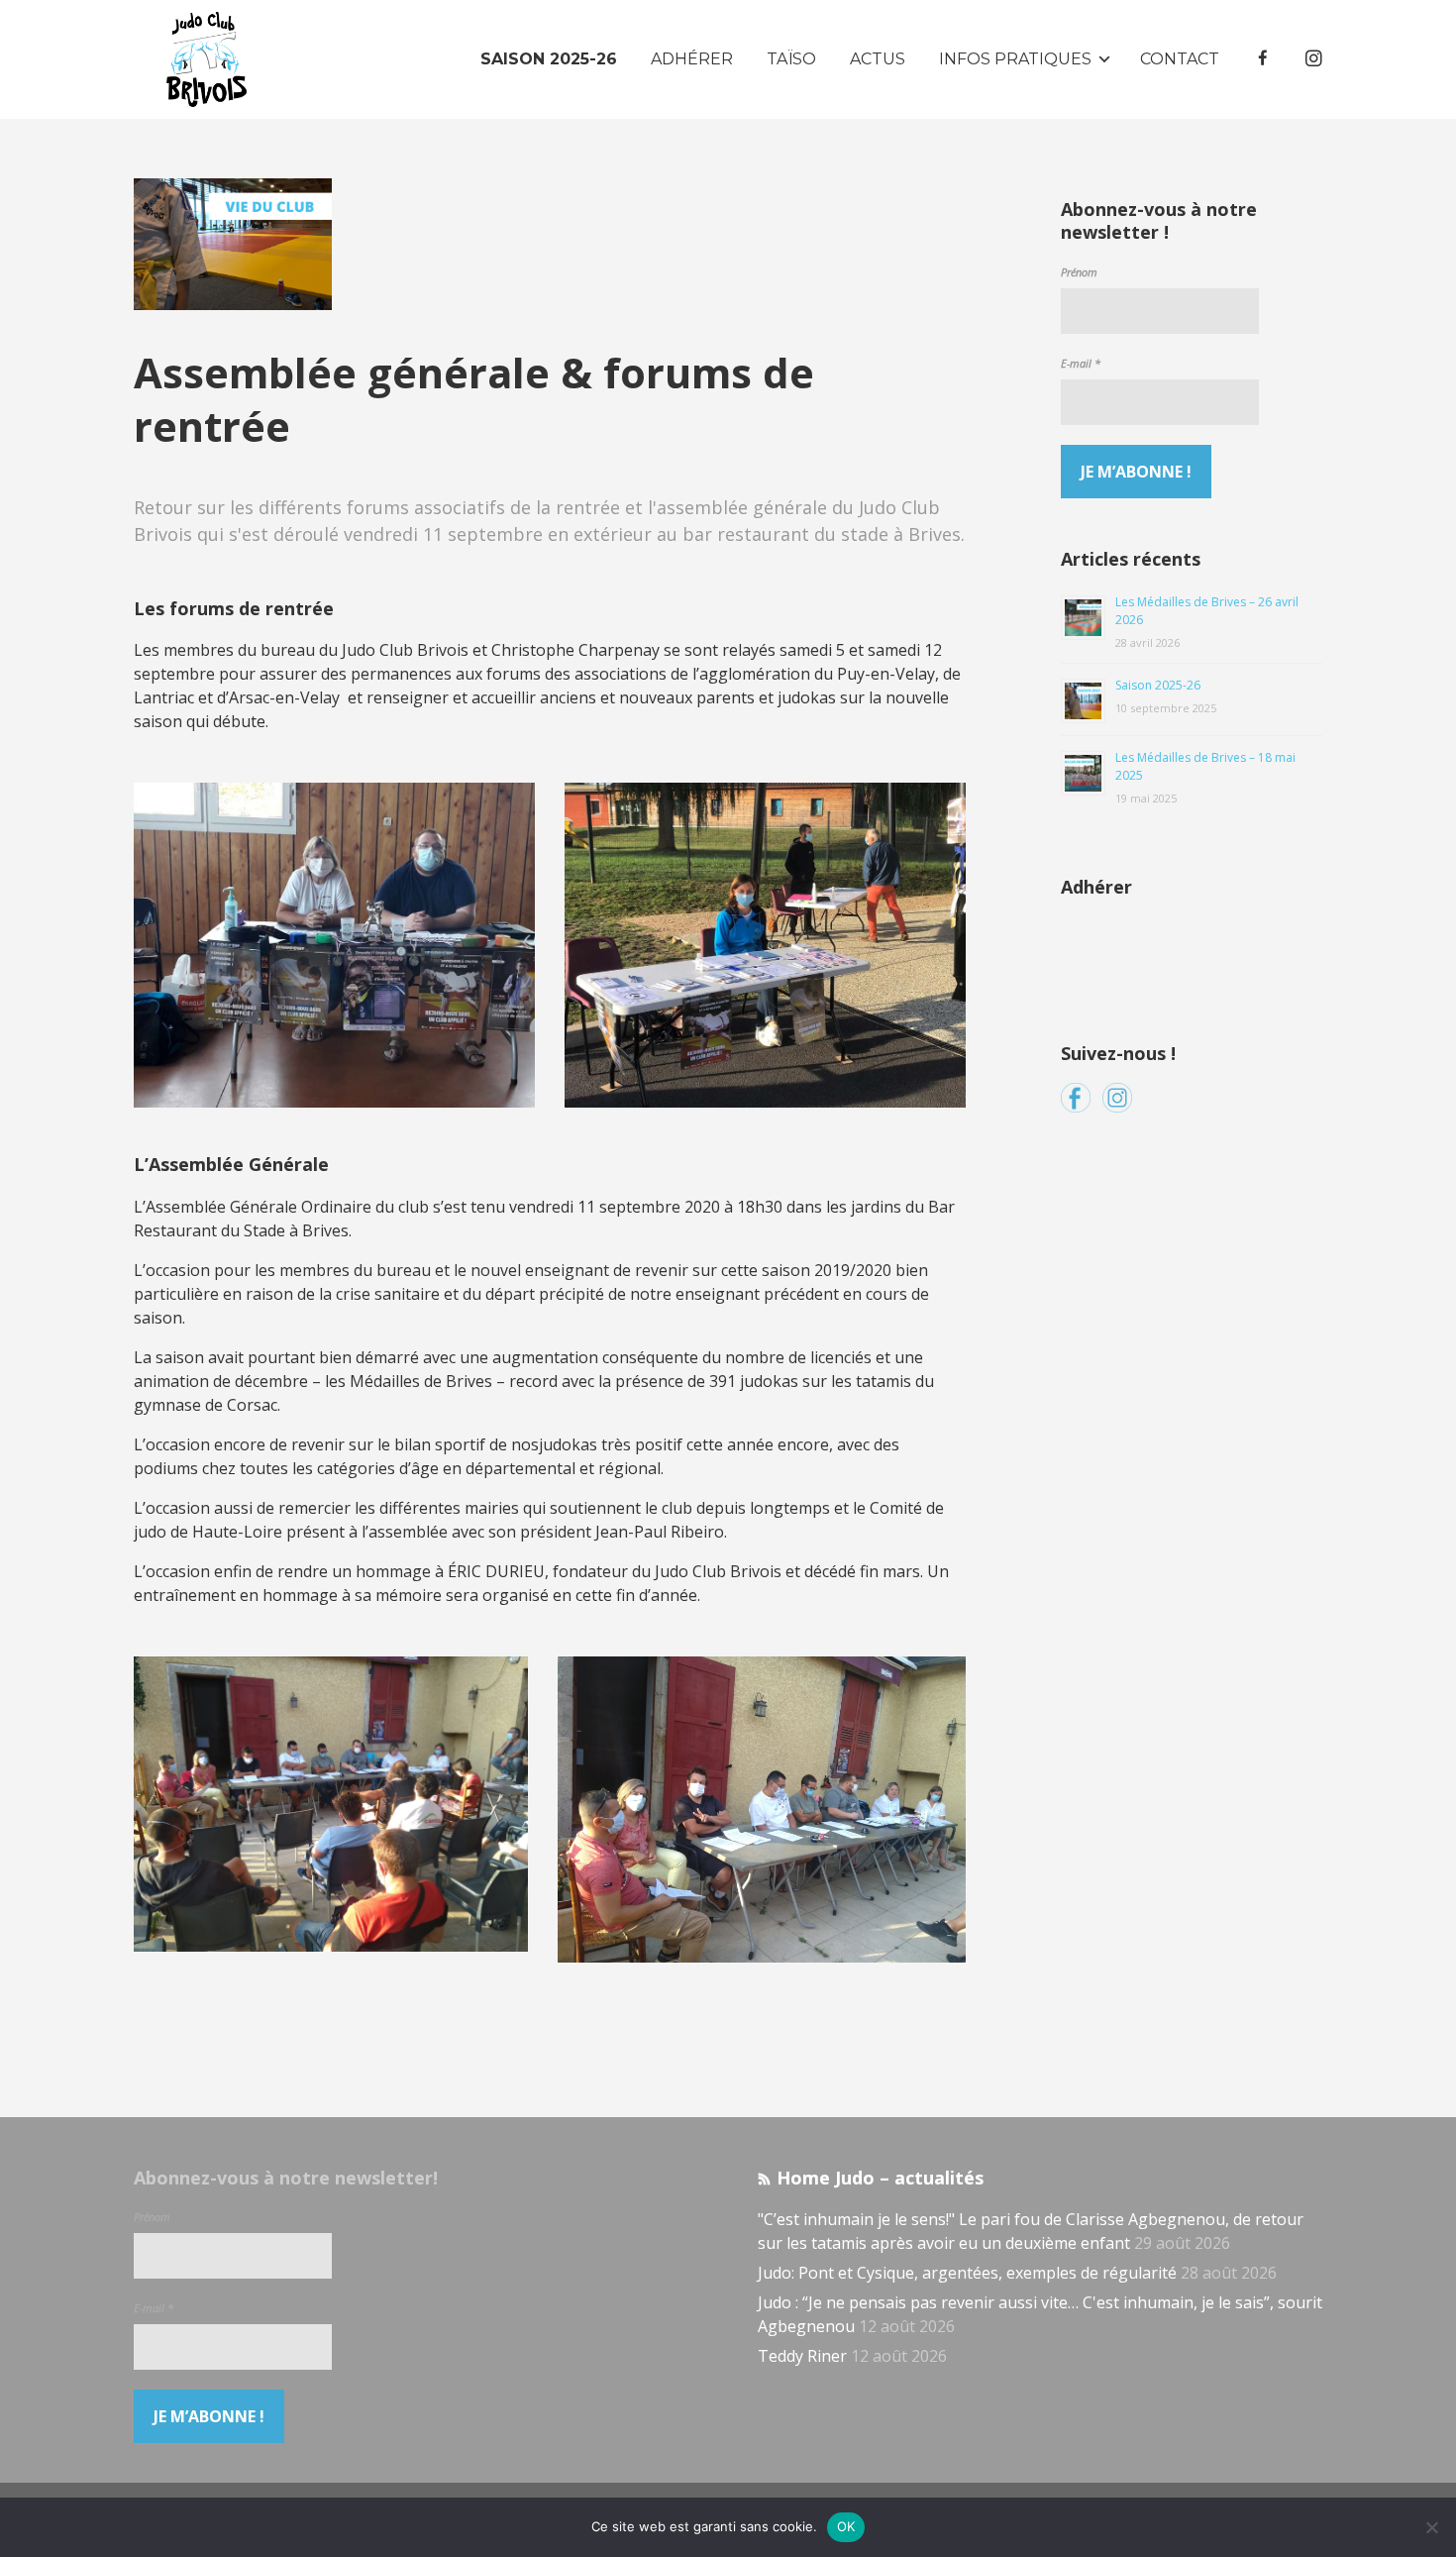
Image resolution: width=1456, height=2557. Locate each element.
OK (846, 2526)
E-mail (1081, 363)
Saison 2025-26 (1158, 685)
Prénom (1079, 272)
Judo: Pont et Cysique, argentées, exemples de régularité (967, 2273)
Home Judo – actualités (880, 2178)
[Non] (1431, 2527)
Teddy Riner (802, 2356)
